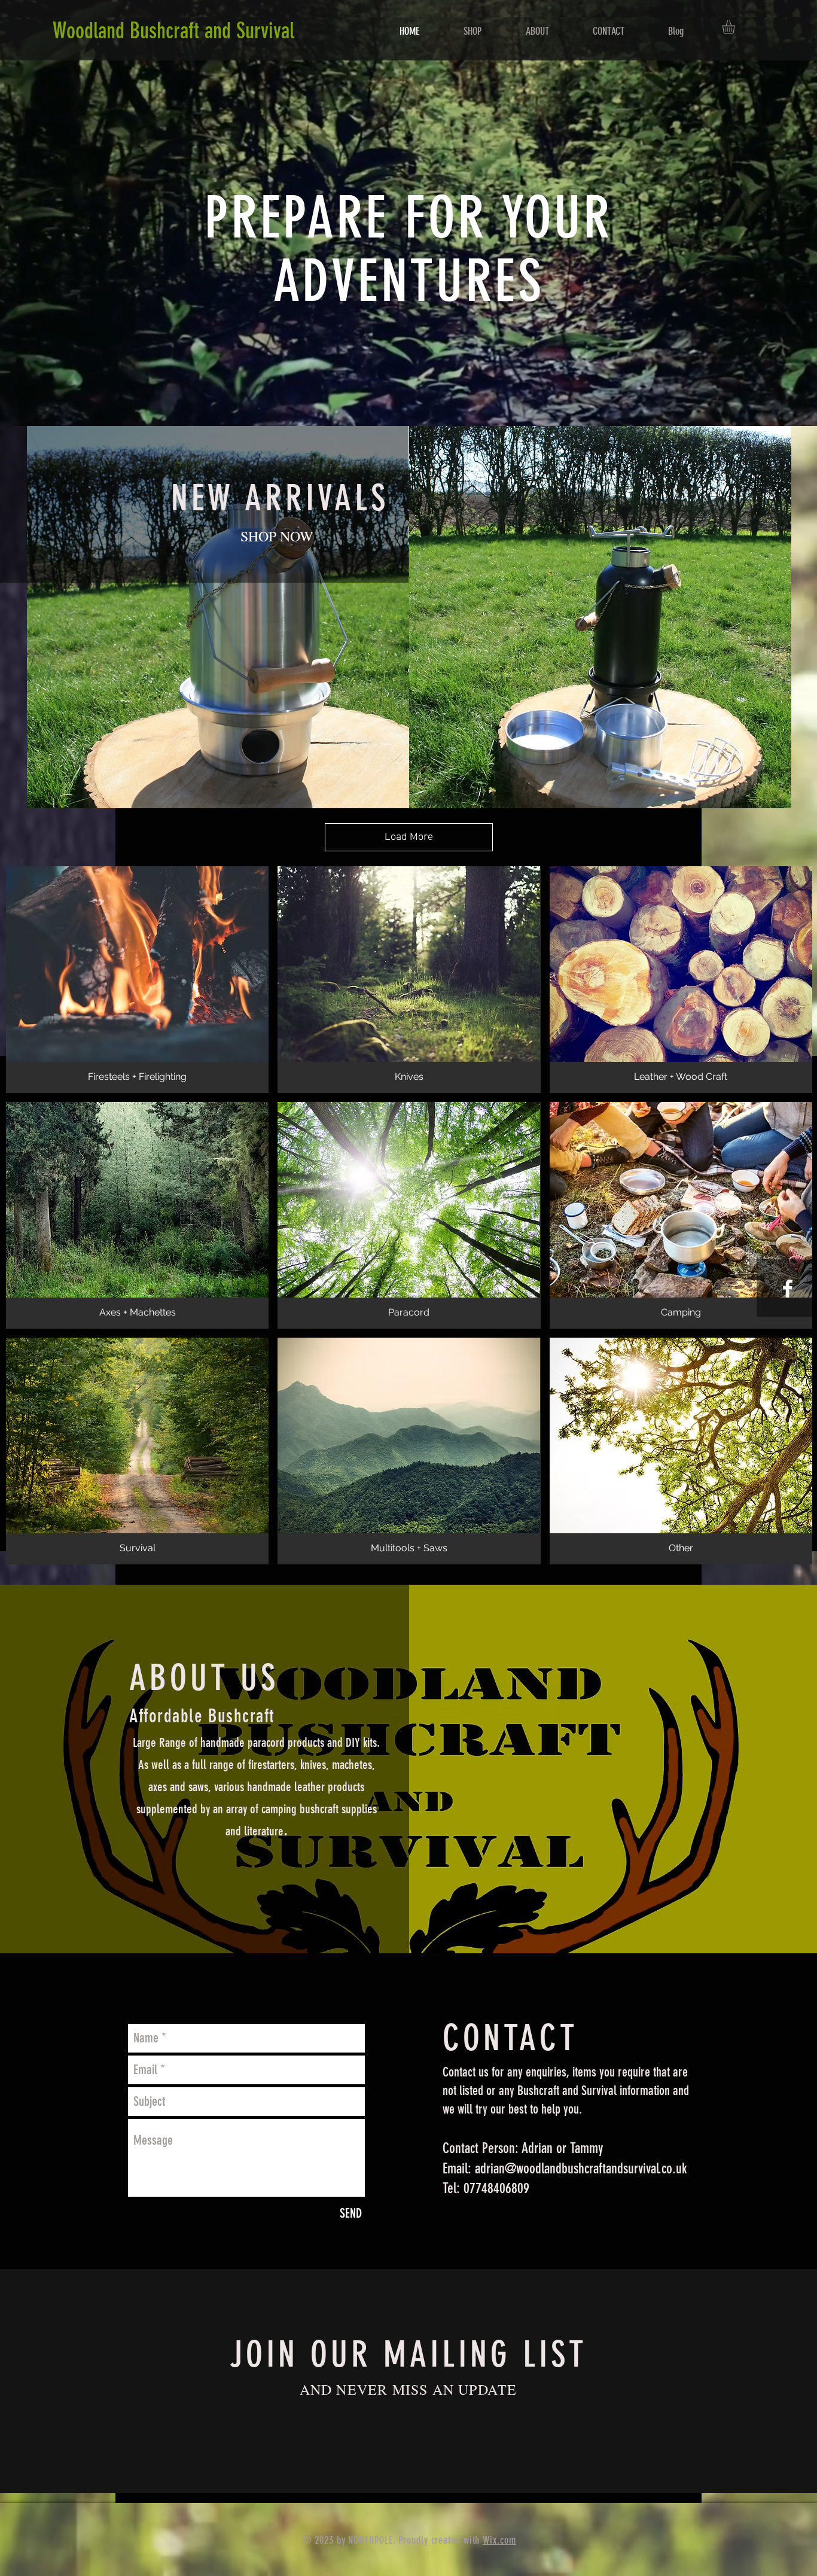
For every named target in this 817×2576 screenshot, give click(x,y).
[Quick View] (218, 617)
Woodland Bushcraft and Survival (173, 31)
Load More (409, 837)
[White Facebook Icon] (788, 1289)
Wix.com (499, 2540)
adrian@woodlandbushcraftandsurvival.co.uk (581, 2169)
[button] (736, 27)
